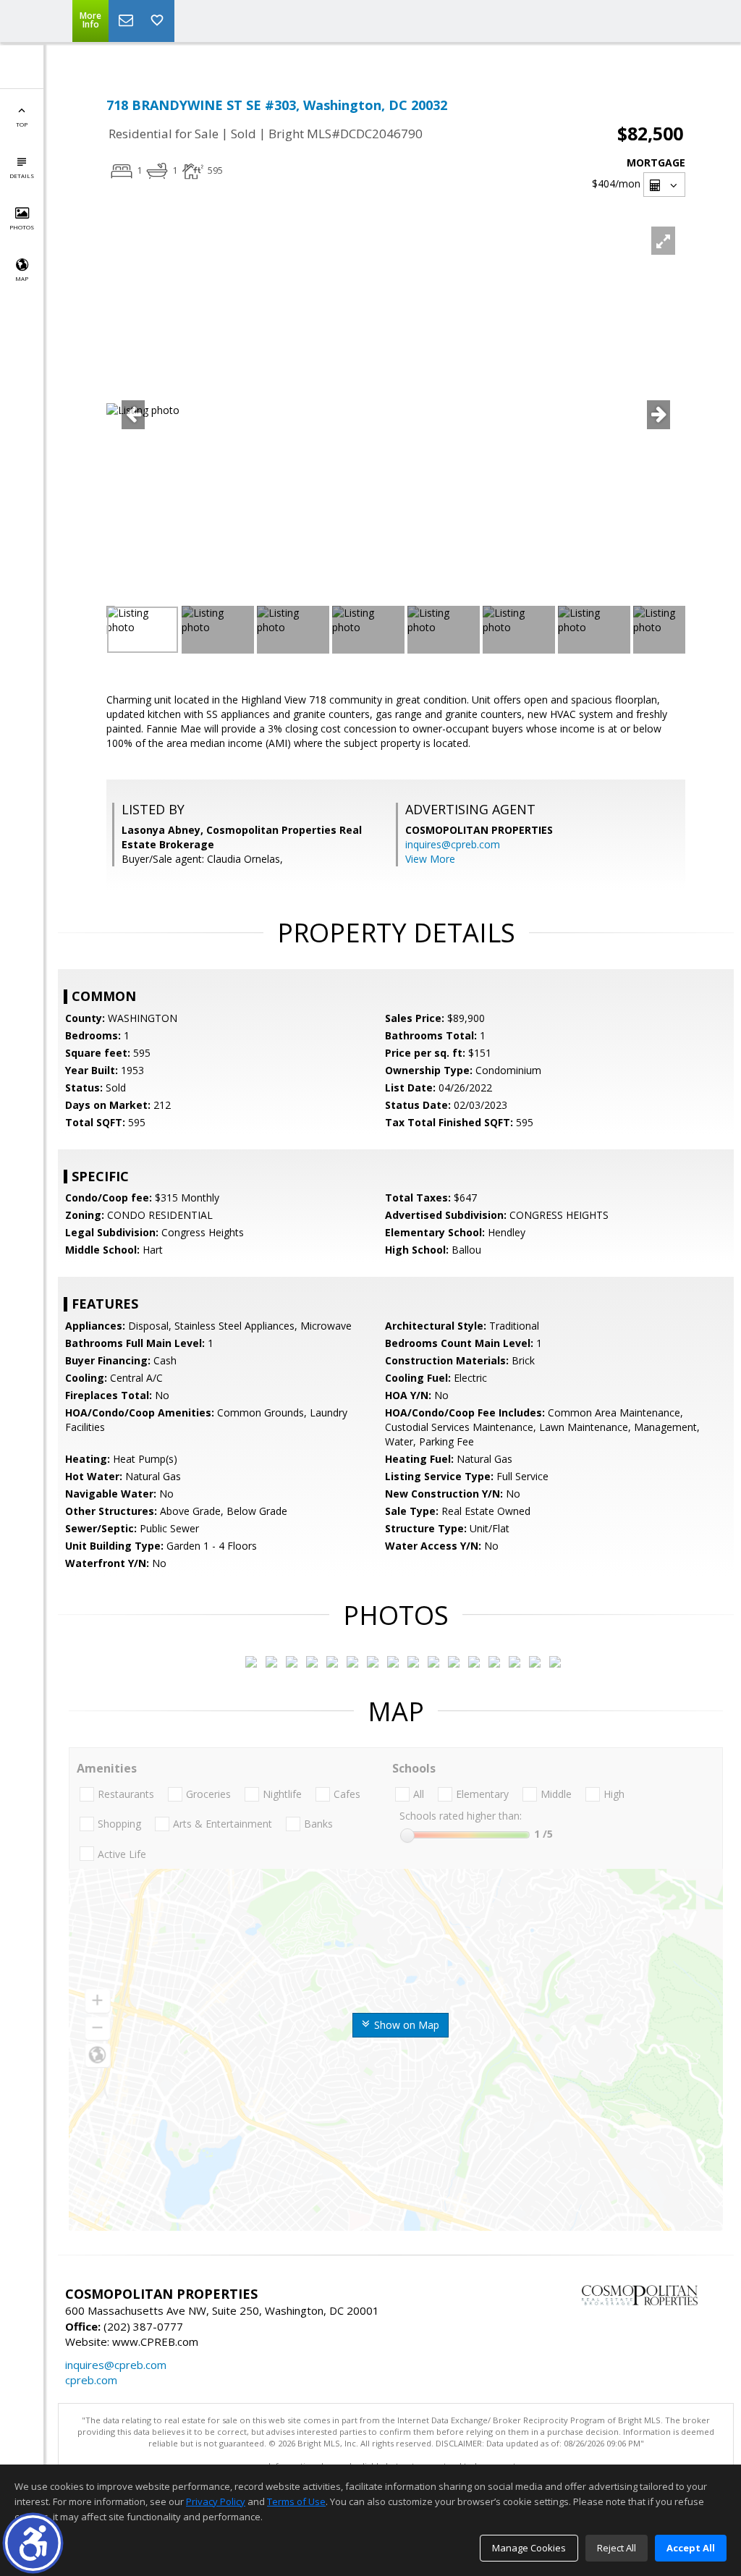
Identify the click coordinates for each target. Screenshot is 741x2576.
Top (22, 124)
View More (430, 859)
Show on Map (405, 2025)
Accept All (691, 2548)
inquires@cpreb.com (453, 844)
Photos (22, 227)
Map (22, 278)
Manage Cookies (529, 2548)
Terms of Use (296, 2501)
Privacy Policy (216, 2501)
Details (22, 176)
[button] (33, 2543)
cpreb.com (91, 2380)
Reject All (617, 2548)
